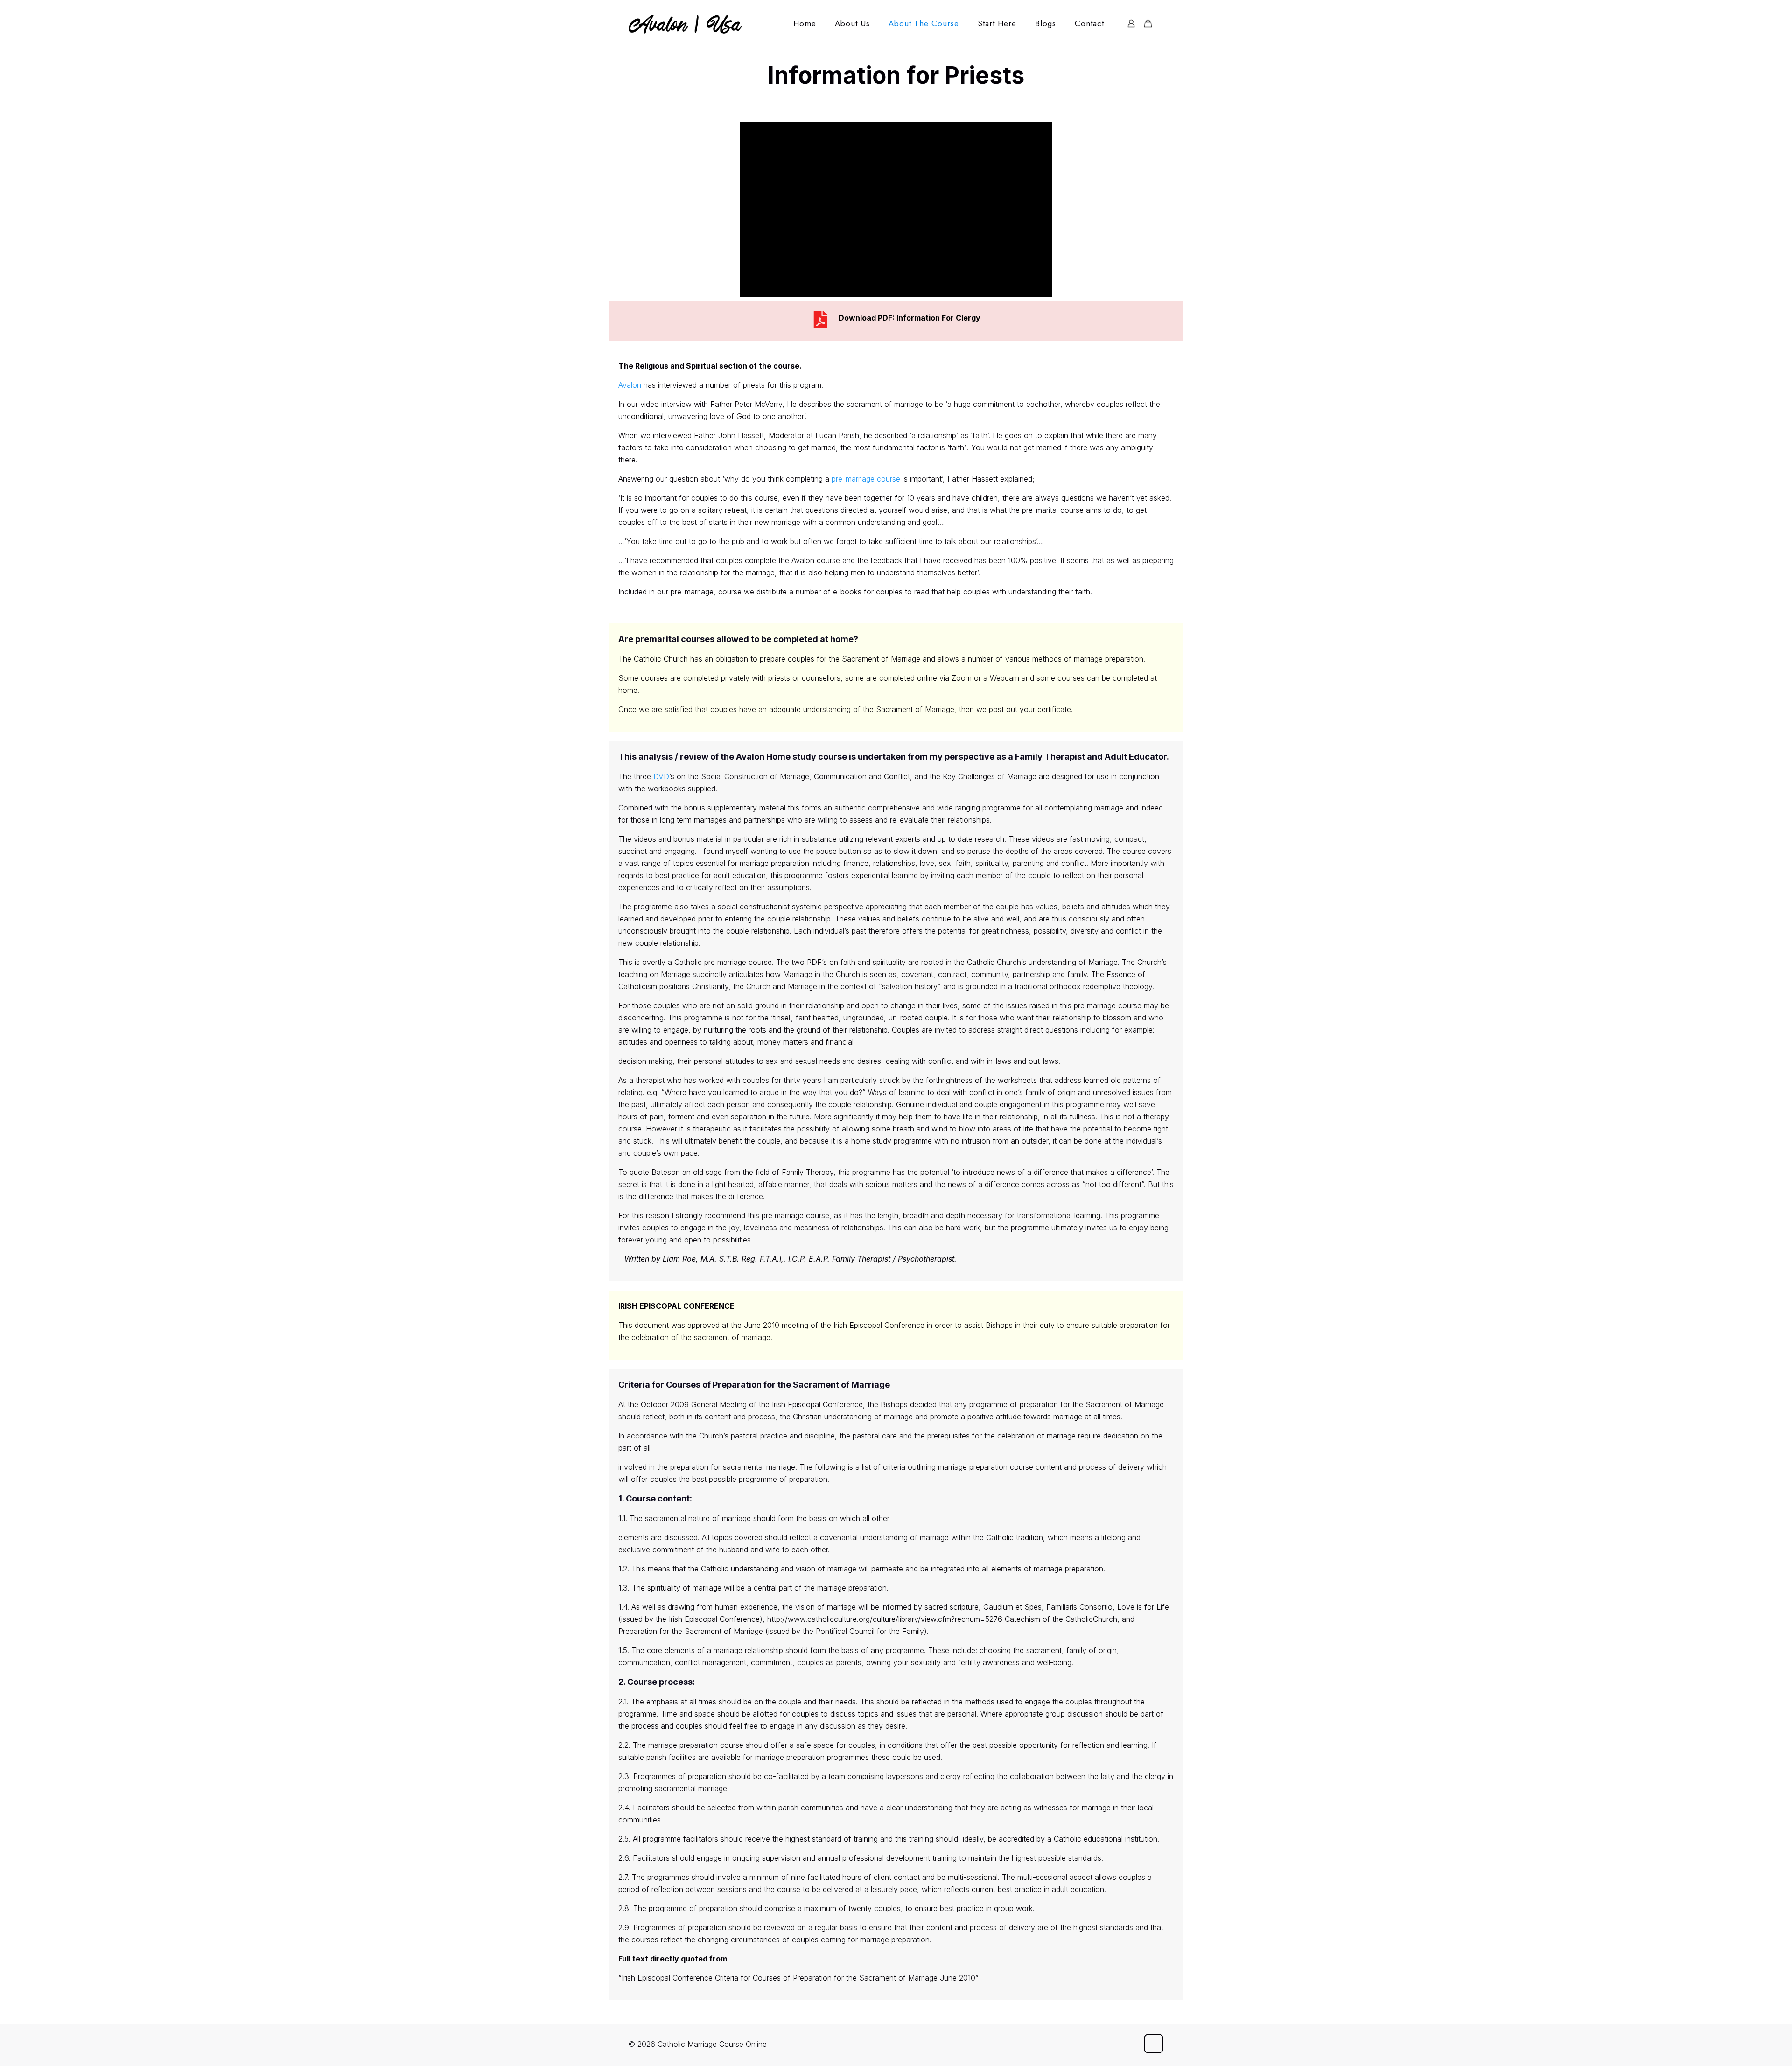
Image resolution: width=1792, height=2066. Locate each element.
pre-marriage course (866, 479)
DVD (661, 776)
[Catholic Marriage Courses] (685, 23)
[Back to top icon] (1154, 2044)
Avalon (630, 385)
